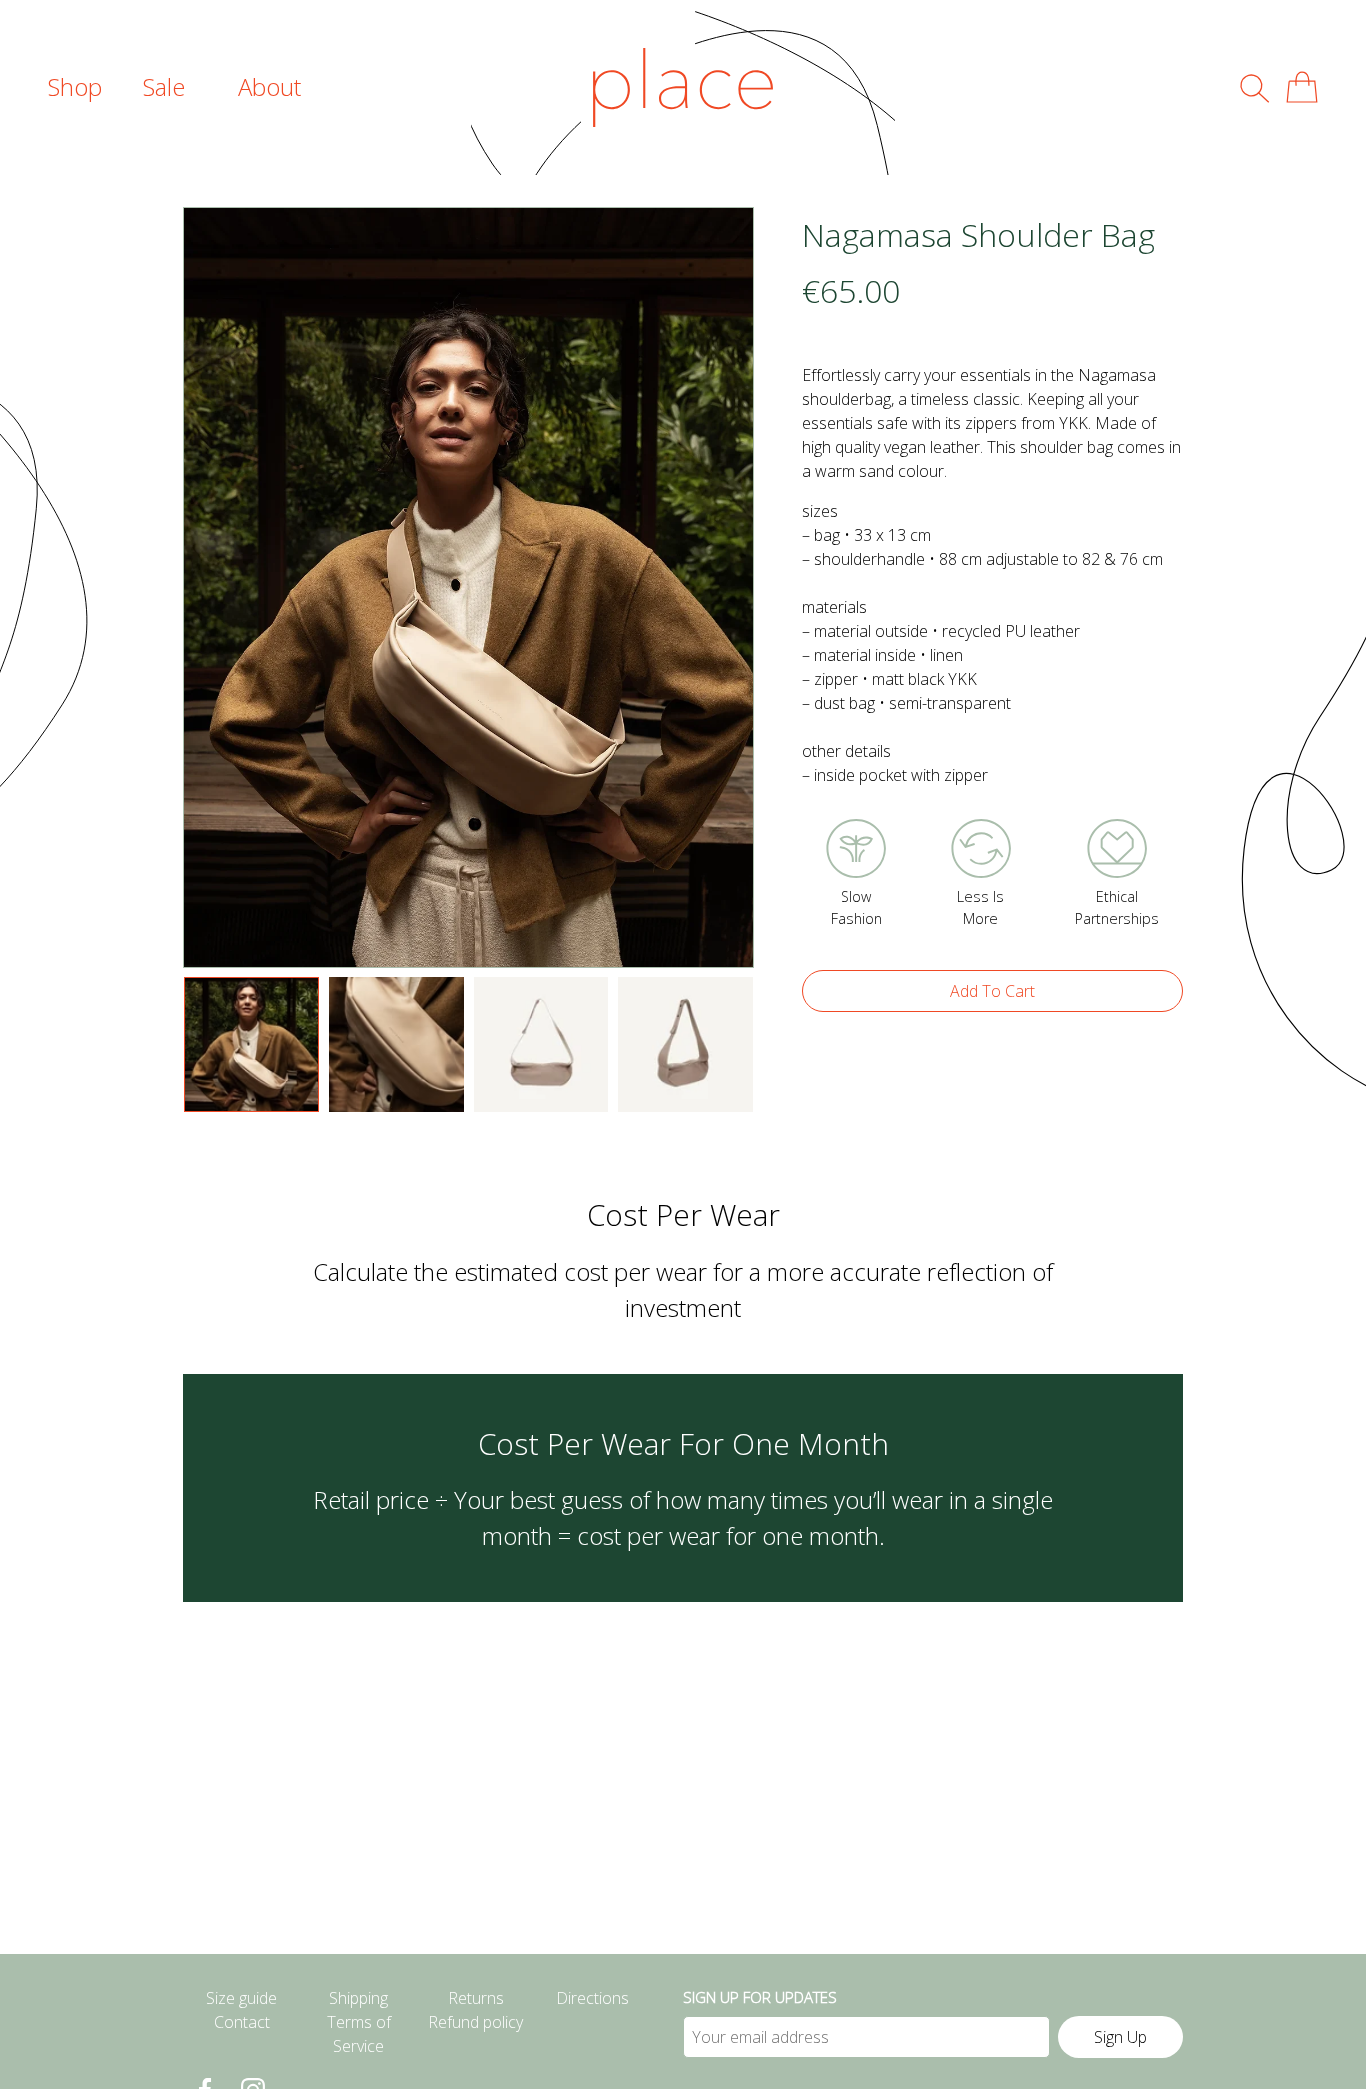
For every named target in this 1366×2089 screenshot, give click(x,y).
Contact (242, 2022)
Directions (592, 1998)
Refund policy (475, 2022)
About (269, 86)
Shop (75, 86)
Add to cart (992, 991)
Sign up (1120, 2037)
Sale (164, 86)
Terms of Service (359, 2034)
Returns (476, 1998)
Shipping (358, 1998)
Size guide (241, 1998)
